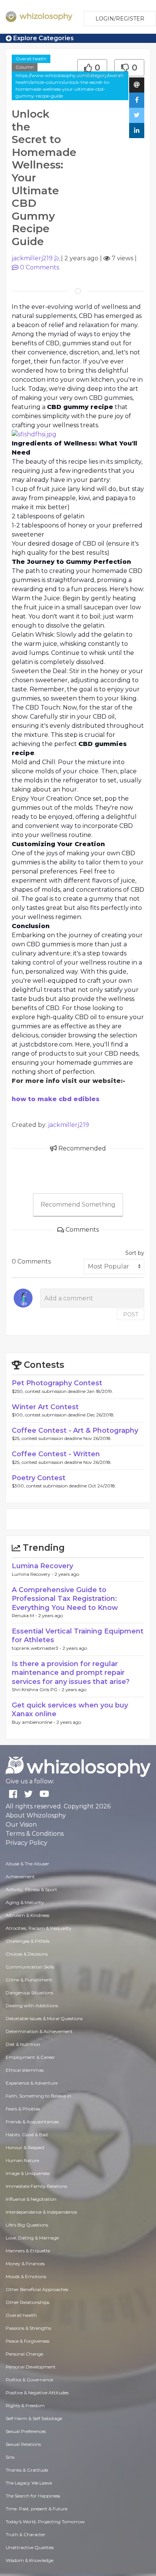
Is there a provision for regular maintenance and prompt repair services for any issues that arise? (71, 1673)
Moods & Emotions (26, 2276)
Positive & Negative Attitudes (37, 2393)
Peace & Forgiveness (27, 2341)
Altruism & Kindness (27, 1915)
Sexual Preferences (26, 2431)
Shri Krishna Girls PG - (37, 1689)
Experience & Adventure (32, 2083)
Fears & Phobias (23, 2109)
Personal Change (24, 2354)
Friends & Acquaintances (32, 2122)
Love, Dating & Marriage (32, 2238)
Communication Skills (30, 1967)
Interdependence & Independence (41, 2212)
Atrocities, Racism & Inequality (39, 1928)
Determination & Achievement (39, 2031)
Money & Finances (25, 2264)
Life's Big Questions (27, 2225)
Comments (40, 267)
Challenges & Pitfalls (28, 1941)
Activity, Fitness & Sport (31, 1889)
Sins (10, 2457)
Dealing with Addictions (32, 2006)
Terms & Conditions (35, 1834)
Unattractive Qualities (30, 2547)
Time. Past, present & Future (37, 2509)
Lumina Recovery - (33, 1574)
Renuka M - (25, 1615)
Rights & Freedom (25, 2405)
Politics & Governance (29, 2380)
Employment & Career (30, 2057)
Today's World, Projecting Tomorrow (45, 2522)
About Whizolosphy (36, 1815)
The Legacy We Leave (29, 2483)
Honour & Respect (25, 2147)
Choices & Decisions (27, 1954)
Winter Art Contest (45, 1407)
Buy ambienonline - (34, 1722)
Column (25, 67)
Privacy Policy (27, 1843)
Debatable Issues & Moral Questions (44, 2018)
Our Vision (21, 1825)
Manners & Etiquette (28, 2251)
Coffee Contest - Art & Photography (75, 1430)
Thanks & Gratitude (27, 2470)
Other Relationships (27, 2302)
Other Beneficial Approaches (37, 2289)
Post (131, 1314)
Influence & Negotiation (31, 2199)
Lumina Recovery (42, 1566)
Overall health (31, 59)
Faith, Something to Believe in (38, 2096)
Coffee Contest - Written (56, 1454)
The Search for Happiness (33, 2496)
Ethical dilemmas (25, 2070)
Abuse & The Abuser (27, 1864)
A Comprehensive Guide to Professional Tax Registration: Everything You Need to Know (65, 1599)
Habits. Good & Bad (27, 2135)
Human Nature (22, 2160)
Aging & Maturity (25, 1902)
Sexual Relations (23, 2444)
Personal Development (31, 2367)
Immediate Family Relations (36, 2186)
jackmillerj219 (32, 258)
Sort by (135, 1253)
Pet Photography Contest (57, 1383)
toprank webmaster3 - (37, 1648)
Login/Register (120, 19)
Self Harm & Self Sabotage (34, 2418)
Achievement (20, 1877)
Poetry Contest (39, 1478)
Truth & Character (26, 2534)
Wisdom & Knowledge (30, 2560)
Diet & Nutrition (23, 2044)
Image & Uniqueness (28, 2173)
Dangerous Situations (29, 1993)
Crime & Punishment (29, 1980)
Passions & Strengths (28, 2328)
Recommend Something (78, 1205)
